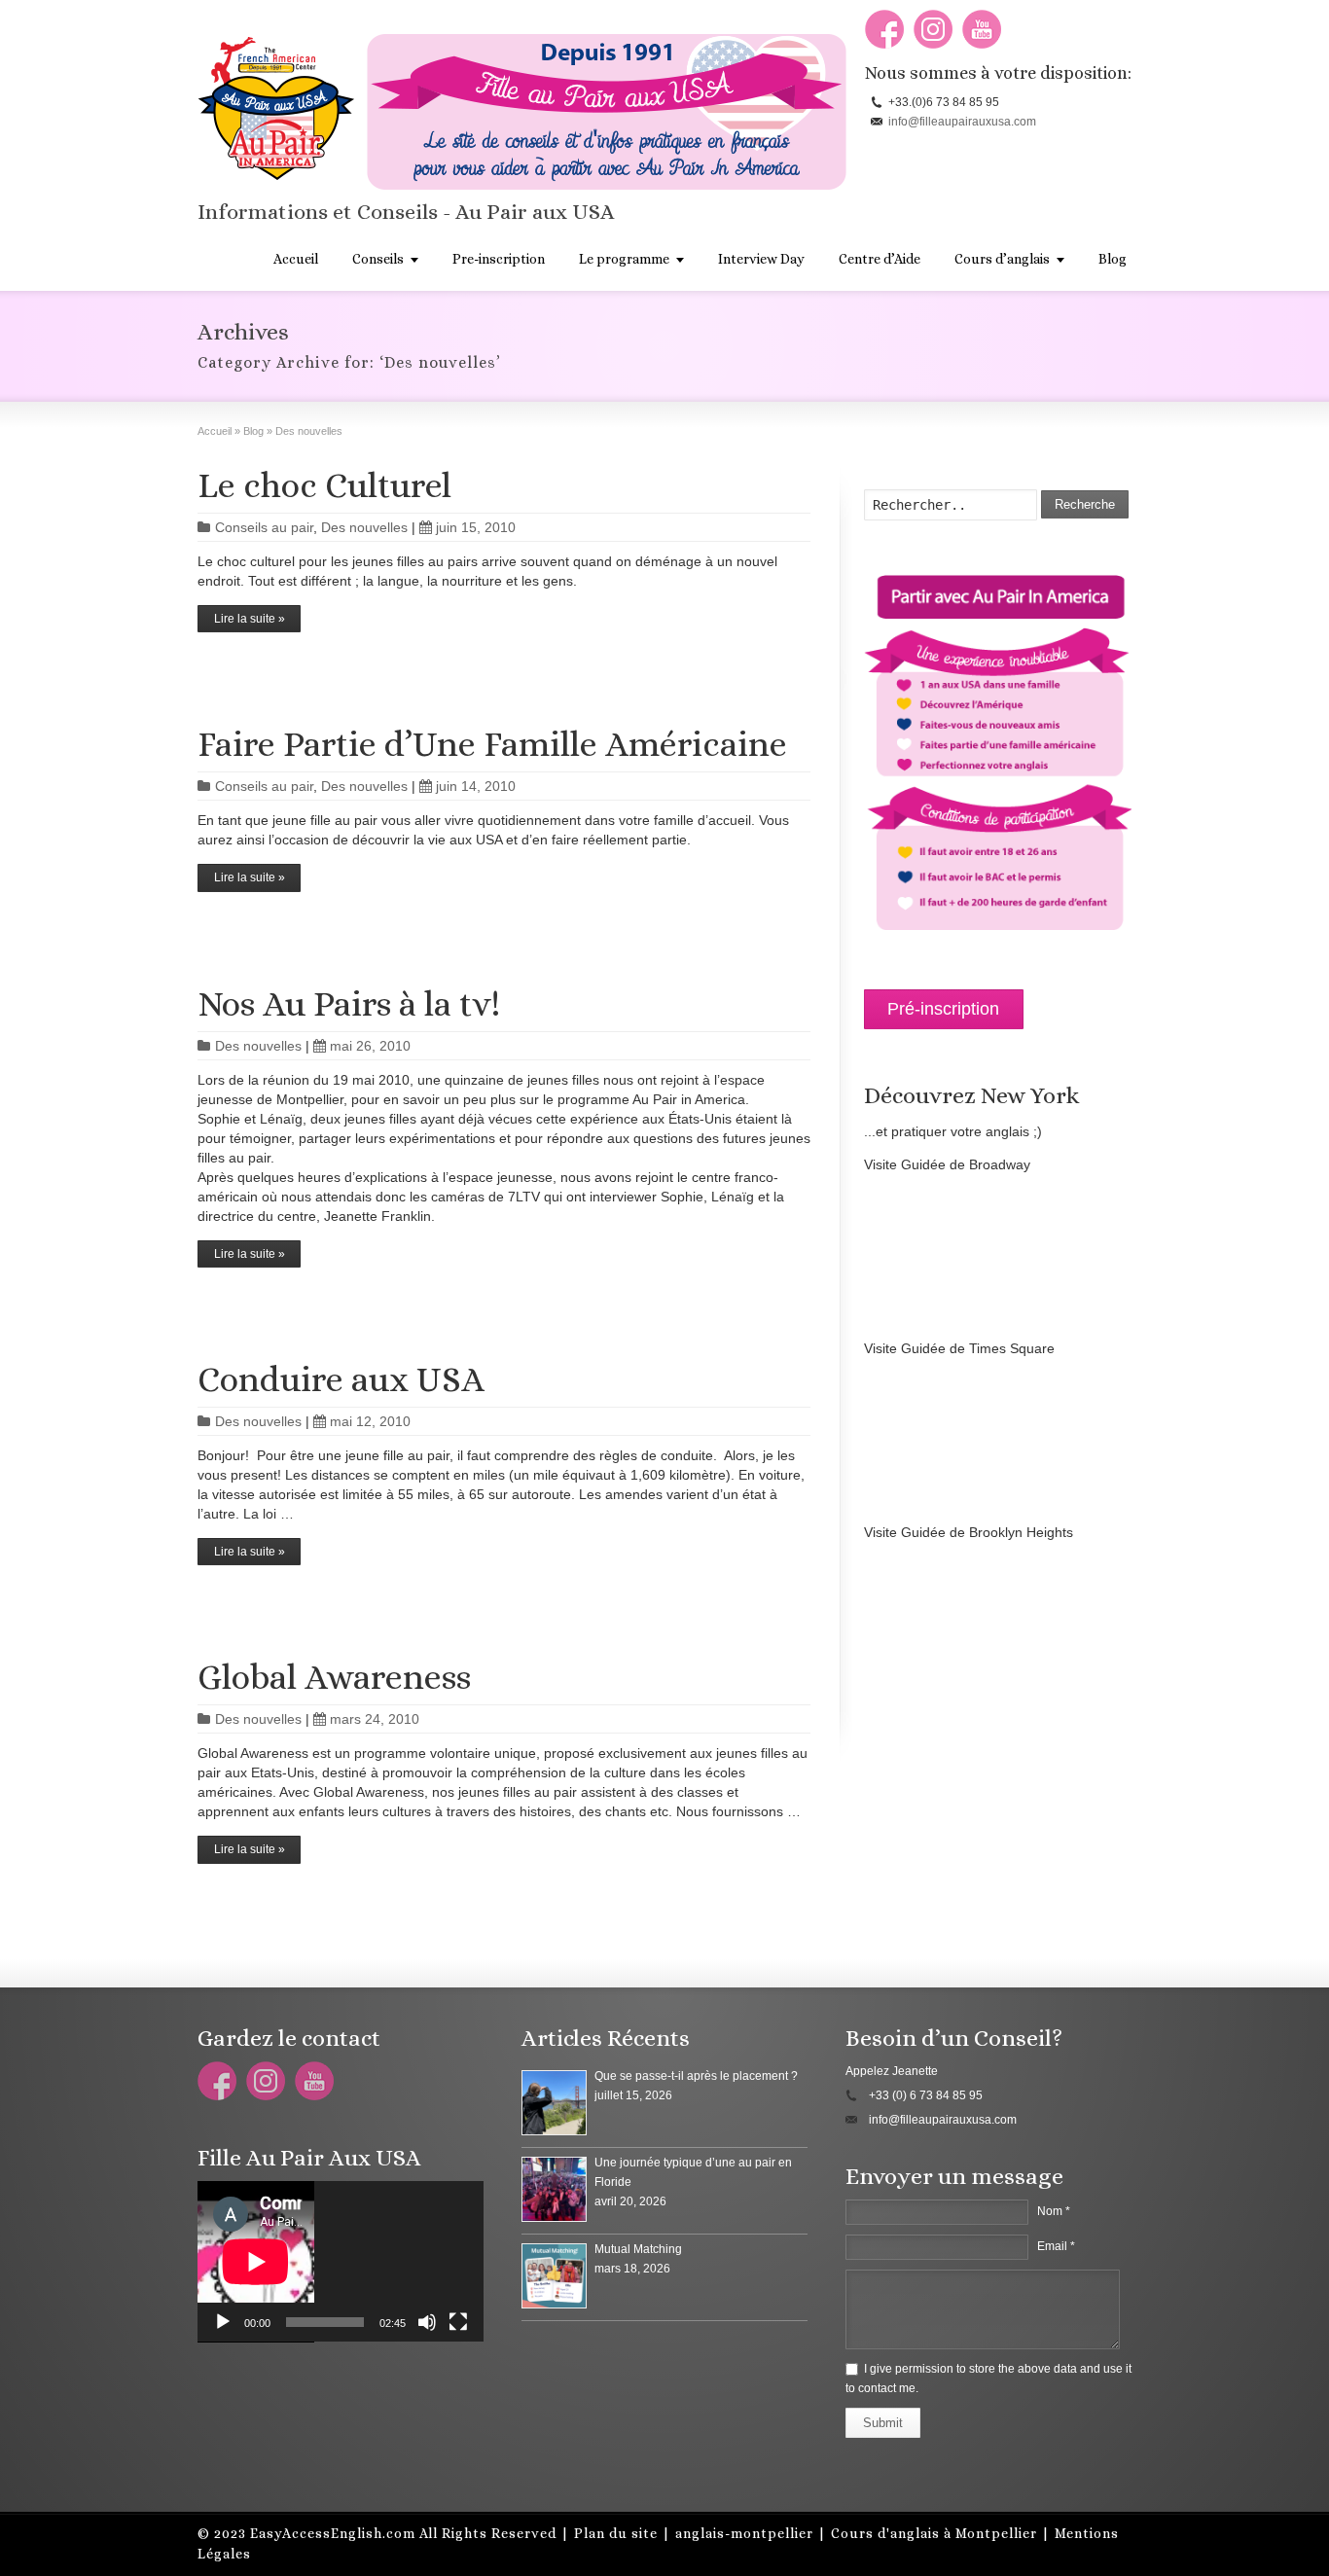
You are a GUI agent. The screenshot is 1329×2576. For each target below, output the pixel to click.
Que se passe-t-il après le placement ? (696, 2076)
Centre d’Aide (880, 259)
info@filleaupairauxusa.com (962, 122)
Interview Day (761, 259)
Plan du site (616, 2533)
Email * (1056, 2246)
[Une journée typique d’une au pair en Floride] (554, 2189)
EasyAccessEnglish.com (333, 2533)
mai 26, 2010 (370, 1046)
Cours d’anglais (1002, 259)
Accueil (296, 259)
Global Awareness (334, 1677)
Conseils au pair (264, 527)
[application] (341, 2262)
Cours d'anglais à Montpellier (934, 2533)
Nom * (1054, 2211)
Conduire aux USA (341, 1379)
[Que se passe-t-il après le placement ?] (554, 2103)
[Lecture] (223, 2322)
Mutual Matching (638, 2249)
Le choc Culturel (324, 485)
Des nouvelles (364, 527)
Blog (1113, 259)
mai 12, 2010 (370, 1421)
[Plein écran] (458, 2322)
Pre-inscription (499, 259)
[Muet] (427, 2322)
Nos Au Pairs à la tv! (349, 1003)
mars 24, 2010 (375, 1719)
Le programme (624, 259)
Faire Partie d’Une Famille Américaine (492, 744)
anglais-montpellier (744, 2533)
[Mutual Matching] (554, 2276)
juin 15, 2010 (476, 527)
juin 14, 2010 (476, 786)
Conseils (378, 259)
